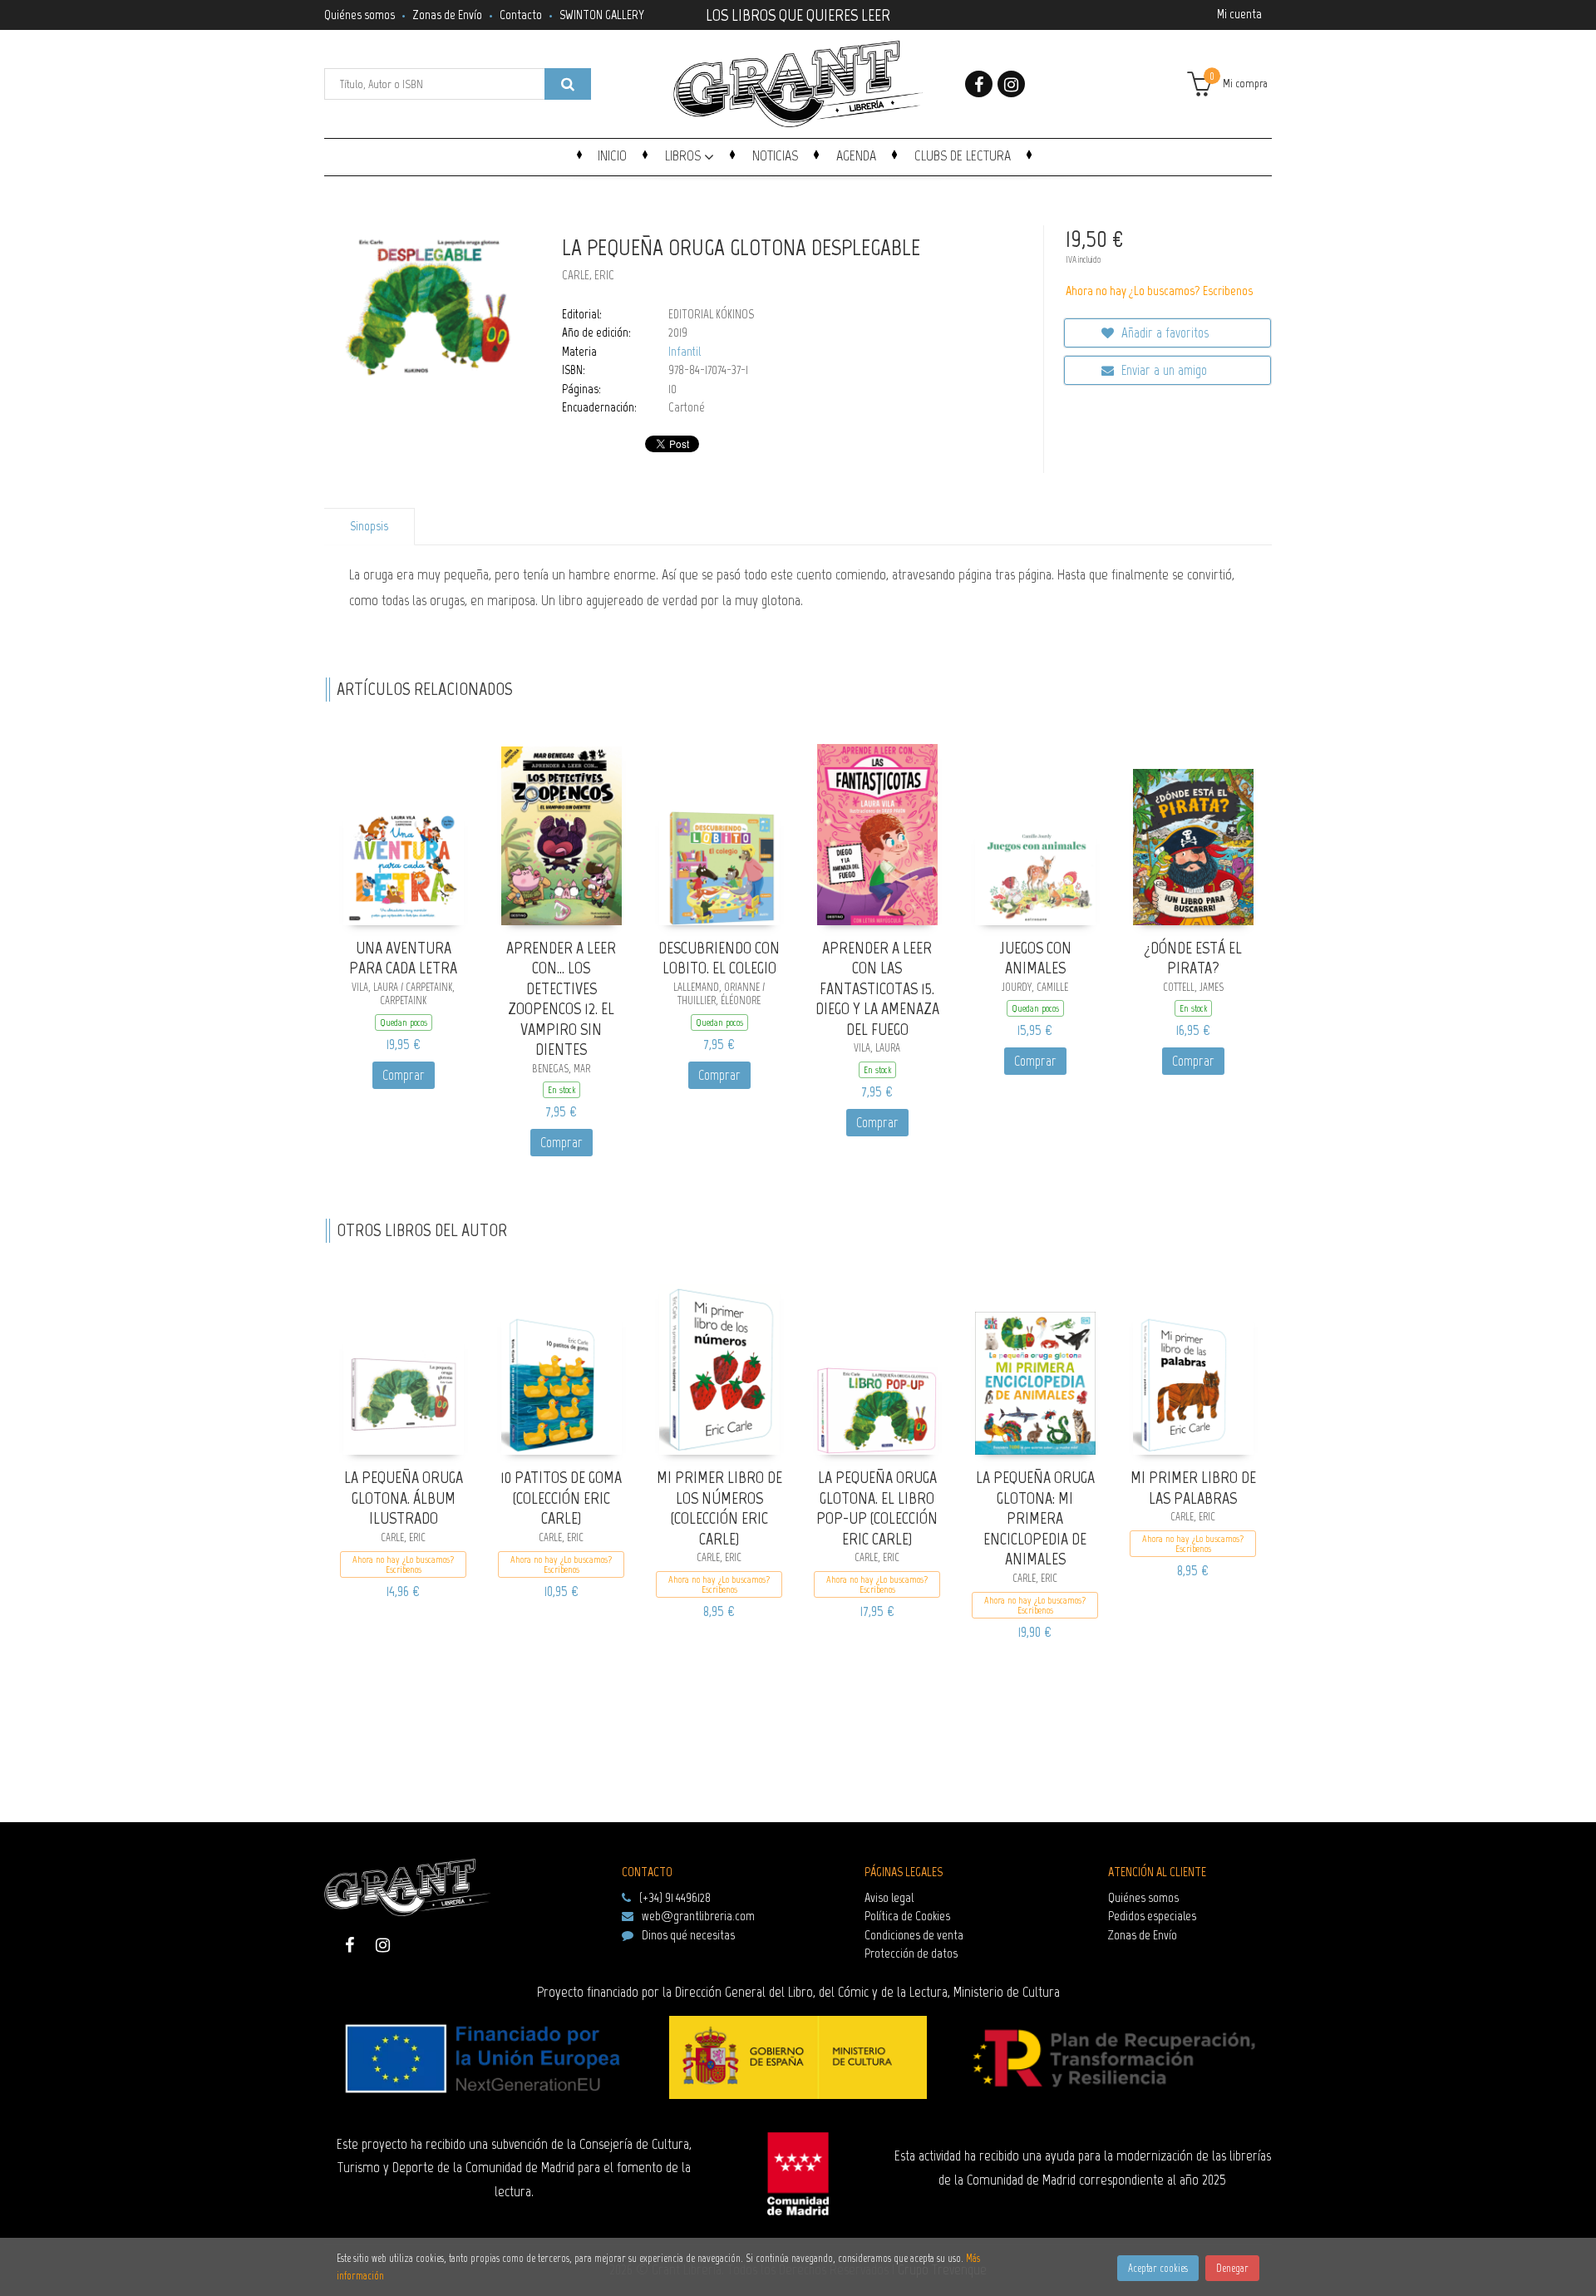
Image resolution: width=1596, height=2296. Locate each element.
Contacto (521, 15)
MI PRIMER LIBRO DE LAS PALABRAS (1193, 1488)
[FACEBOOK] (979, 84)
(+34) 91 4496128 (675, 1897)
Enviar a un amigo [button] (1163, 370)
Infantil (685, 352)
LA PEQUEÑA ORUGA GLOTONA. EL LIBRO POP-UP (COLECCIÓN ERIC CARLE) (877, 1508)
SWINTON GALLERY (602, 15)
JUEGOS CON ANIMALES (1035, 958)
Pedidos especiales (1152, 1916)
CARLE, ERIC (588, 275)
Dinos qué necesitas (688, 1935)
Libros (685, 155)
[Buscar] (568, 84)
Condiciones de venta (914, 1935)
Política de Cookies (907, 1916)
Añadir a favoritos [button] (1163, 333)
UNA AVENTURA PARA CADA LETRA (403, 958)
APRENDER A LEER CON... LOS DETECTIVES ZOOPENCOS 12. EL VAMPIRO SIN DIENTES (561, 999)
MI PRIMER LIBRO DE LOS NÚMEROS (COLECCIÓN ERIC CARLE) (719, 1508)
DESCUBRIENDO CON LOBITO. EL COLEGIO (719, 958)
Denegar (1232, 2268)
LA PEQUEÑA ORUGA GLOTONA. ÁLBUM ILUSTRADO (404, 1498)
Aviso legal (889, 1897)
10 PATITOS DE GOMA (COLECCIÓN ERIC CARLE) (561, 1498)
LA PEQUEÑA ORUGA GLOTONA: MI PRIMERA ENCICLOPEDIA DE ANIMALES (1035, 1518)
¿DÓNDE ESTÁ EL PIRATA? (1193, 958)
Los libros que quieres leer (798, 13)
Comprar (404, 1075)
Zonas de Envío (447, 15)
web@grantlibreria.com (698, 1916)
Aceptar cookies (1158, 2268)
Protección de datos (911, 1953)
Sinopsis (369, 526)
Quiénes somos (360, 15)
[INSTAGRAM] (1011, 84)
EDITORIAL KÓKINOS (711, 314)
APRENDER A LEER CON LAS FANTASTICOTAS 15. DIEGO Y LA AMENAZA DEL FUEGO (877, 988)
